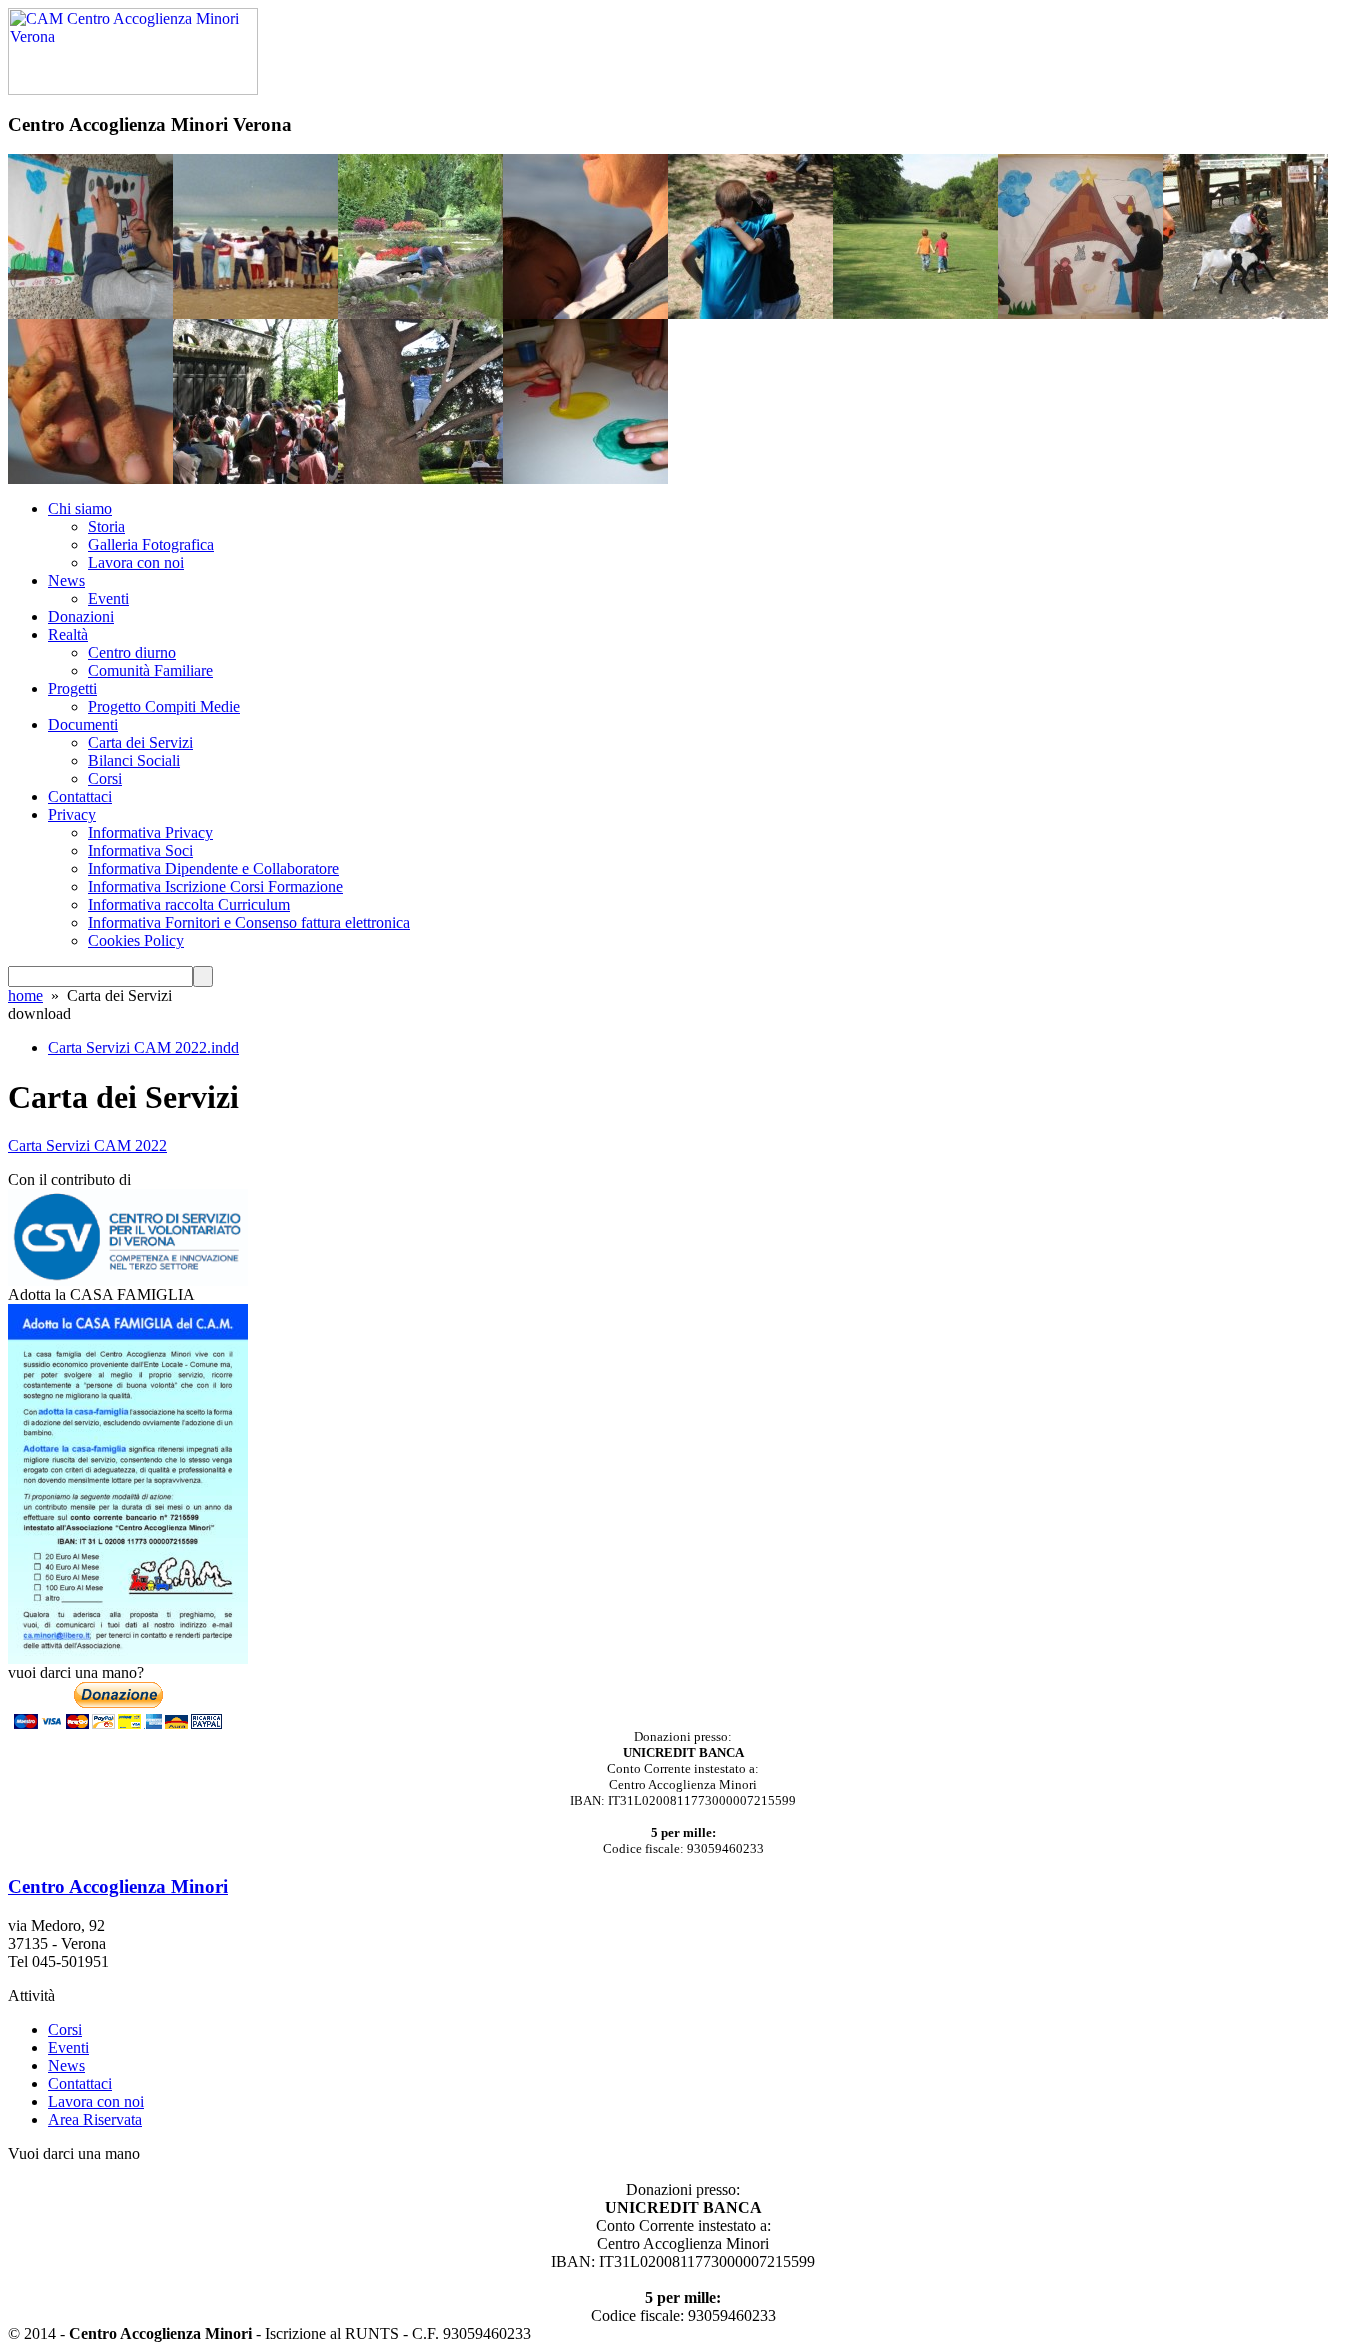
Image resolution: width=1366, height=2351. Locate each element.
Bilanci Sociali (134, 760)
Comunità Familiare (150, 670)
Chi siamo (80, 508)
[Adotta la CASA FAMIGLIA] (128, 1658)
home (25, 995)
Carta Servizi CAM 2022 (87, 1145)
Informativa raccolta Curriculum (189, 904)
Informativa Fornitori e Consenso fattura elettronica (249, 922)
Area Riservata (95, 2119)
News (66, 580)
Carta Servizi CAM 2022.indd (143, 1047)
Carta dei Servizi (140, 742)
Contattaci (80, 796)
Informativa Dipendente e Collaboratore (213, 868)
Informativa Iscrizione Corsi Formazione (215, 886)
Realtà (68, 634)
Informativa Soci (140, 850)
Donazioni (81, 616)
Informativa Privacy (150, 832)
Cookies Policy (136, 940)
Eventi (108, 598)
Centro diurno (132, 652)
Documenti (83, 724)
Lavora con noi (136, 562)
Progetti (72, 688)
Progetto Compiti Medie (164, 706)
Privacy (72, 814)
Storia (106, 526)
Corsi (105, 778)
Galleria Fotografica (151, 544)
